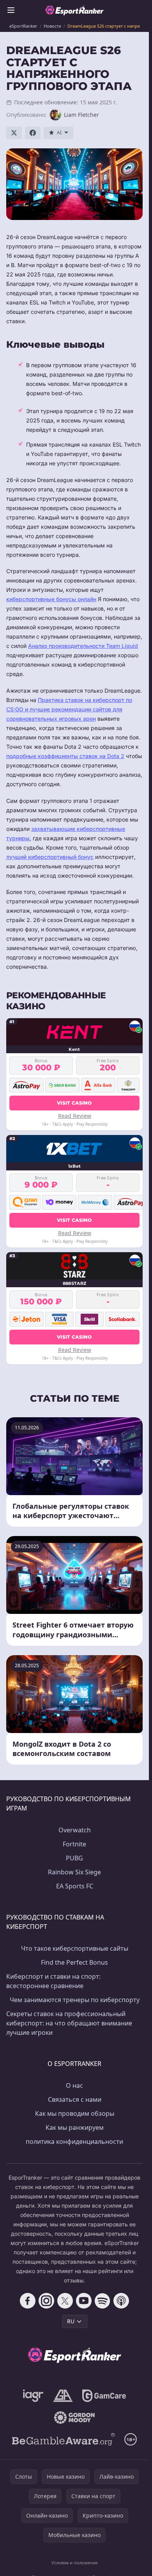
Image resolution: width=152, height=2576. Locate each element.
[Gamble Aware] (64, 2439)
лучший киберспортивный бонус (50, 857)
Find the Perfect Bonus (74, 1962)
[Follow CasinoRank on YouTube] (84, 2301)
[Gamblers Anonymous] (63, 2396)
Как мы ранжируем (75, 2127)
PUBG (74, 1858)
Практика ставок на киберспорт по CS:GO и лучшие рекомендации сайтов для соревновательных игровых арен (69, 709)
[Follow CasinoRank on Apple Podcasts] (121, 2301)
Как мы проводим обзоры (75, 2113)
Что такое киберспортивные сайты (75, 1948)
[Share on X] (14, 133)
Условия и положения (74, 2563)
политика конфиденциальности (74, 2141)
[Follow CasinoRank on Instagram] (46, 2301)
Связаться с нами (75, 2099)
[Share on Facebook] (33, 133)
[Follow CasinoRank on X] (65, 2301)
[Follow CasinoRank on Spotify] (103, 2301)
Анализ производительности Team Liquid (83, 646)
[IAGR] (33, 2396)
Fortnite (74, 1844)
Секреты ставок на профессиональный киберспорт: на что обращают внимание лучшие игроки (69, 2023)
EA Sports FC (75, 1886)
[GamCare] (104, 2396)
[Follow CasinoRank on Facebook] (28, 2301)
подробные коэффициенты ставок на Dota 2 (65, 756)
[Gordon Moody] (74, 2418)
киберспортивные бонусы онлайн (51, 599)
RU (71, 2321)
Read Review (75, 1116)
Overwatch (75, 1830)
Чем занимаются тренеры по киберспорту (75, 2000)
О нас (74, 2085)
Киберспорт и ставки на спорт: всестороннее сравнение (53, 1981)
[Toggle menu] (11, 10)
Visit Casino (74, 1103)
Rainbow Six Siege (74, 1872)
